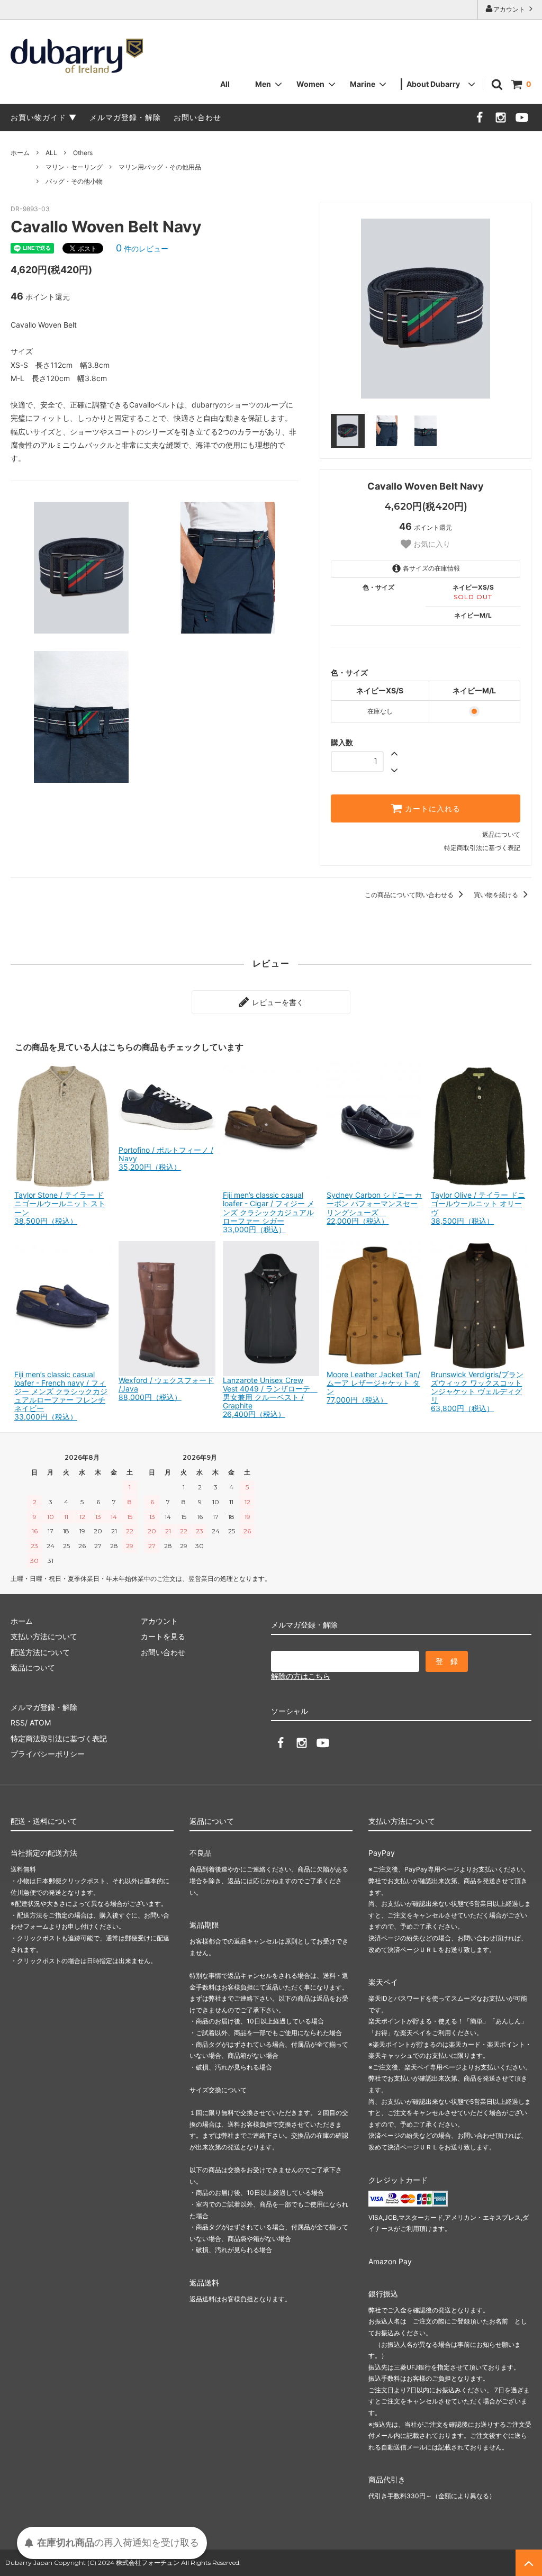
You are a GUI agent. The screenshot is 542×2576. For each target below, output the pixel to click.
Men (263, 84)
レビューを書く (277, 1002)
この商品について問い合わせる (410, 895)
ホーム (20, 153)
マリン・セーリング (74, 167)
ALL (51, 153)
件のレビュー (142, 248)
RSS (18, 1723)
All (225, 84)
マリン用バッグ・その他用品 (160, 167)
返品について (501, 834)
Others (83, 153)
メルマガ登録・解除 (125, 117)
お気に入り (431, 544)
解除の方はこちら (301, 1676)
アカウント (510, 9)
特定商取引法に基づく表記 (482, 848)
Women (310, 84)
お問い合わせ (197, 117)
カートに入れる (431, 809)
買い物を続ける (497, 895)
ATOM (40, 1723)
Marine (363, 84)
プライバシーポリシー (48, 1754)
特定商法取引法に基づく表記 (59, 1738)
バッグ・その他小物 (74, 181)
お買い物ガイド (38, 117)
